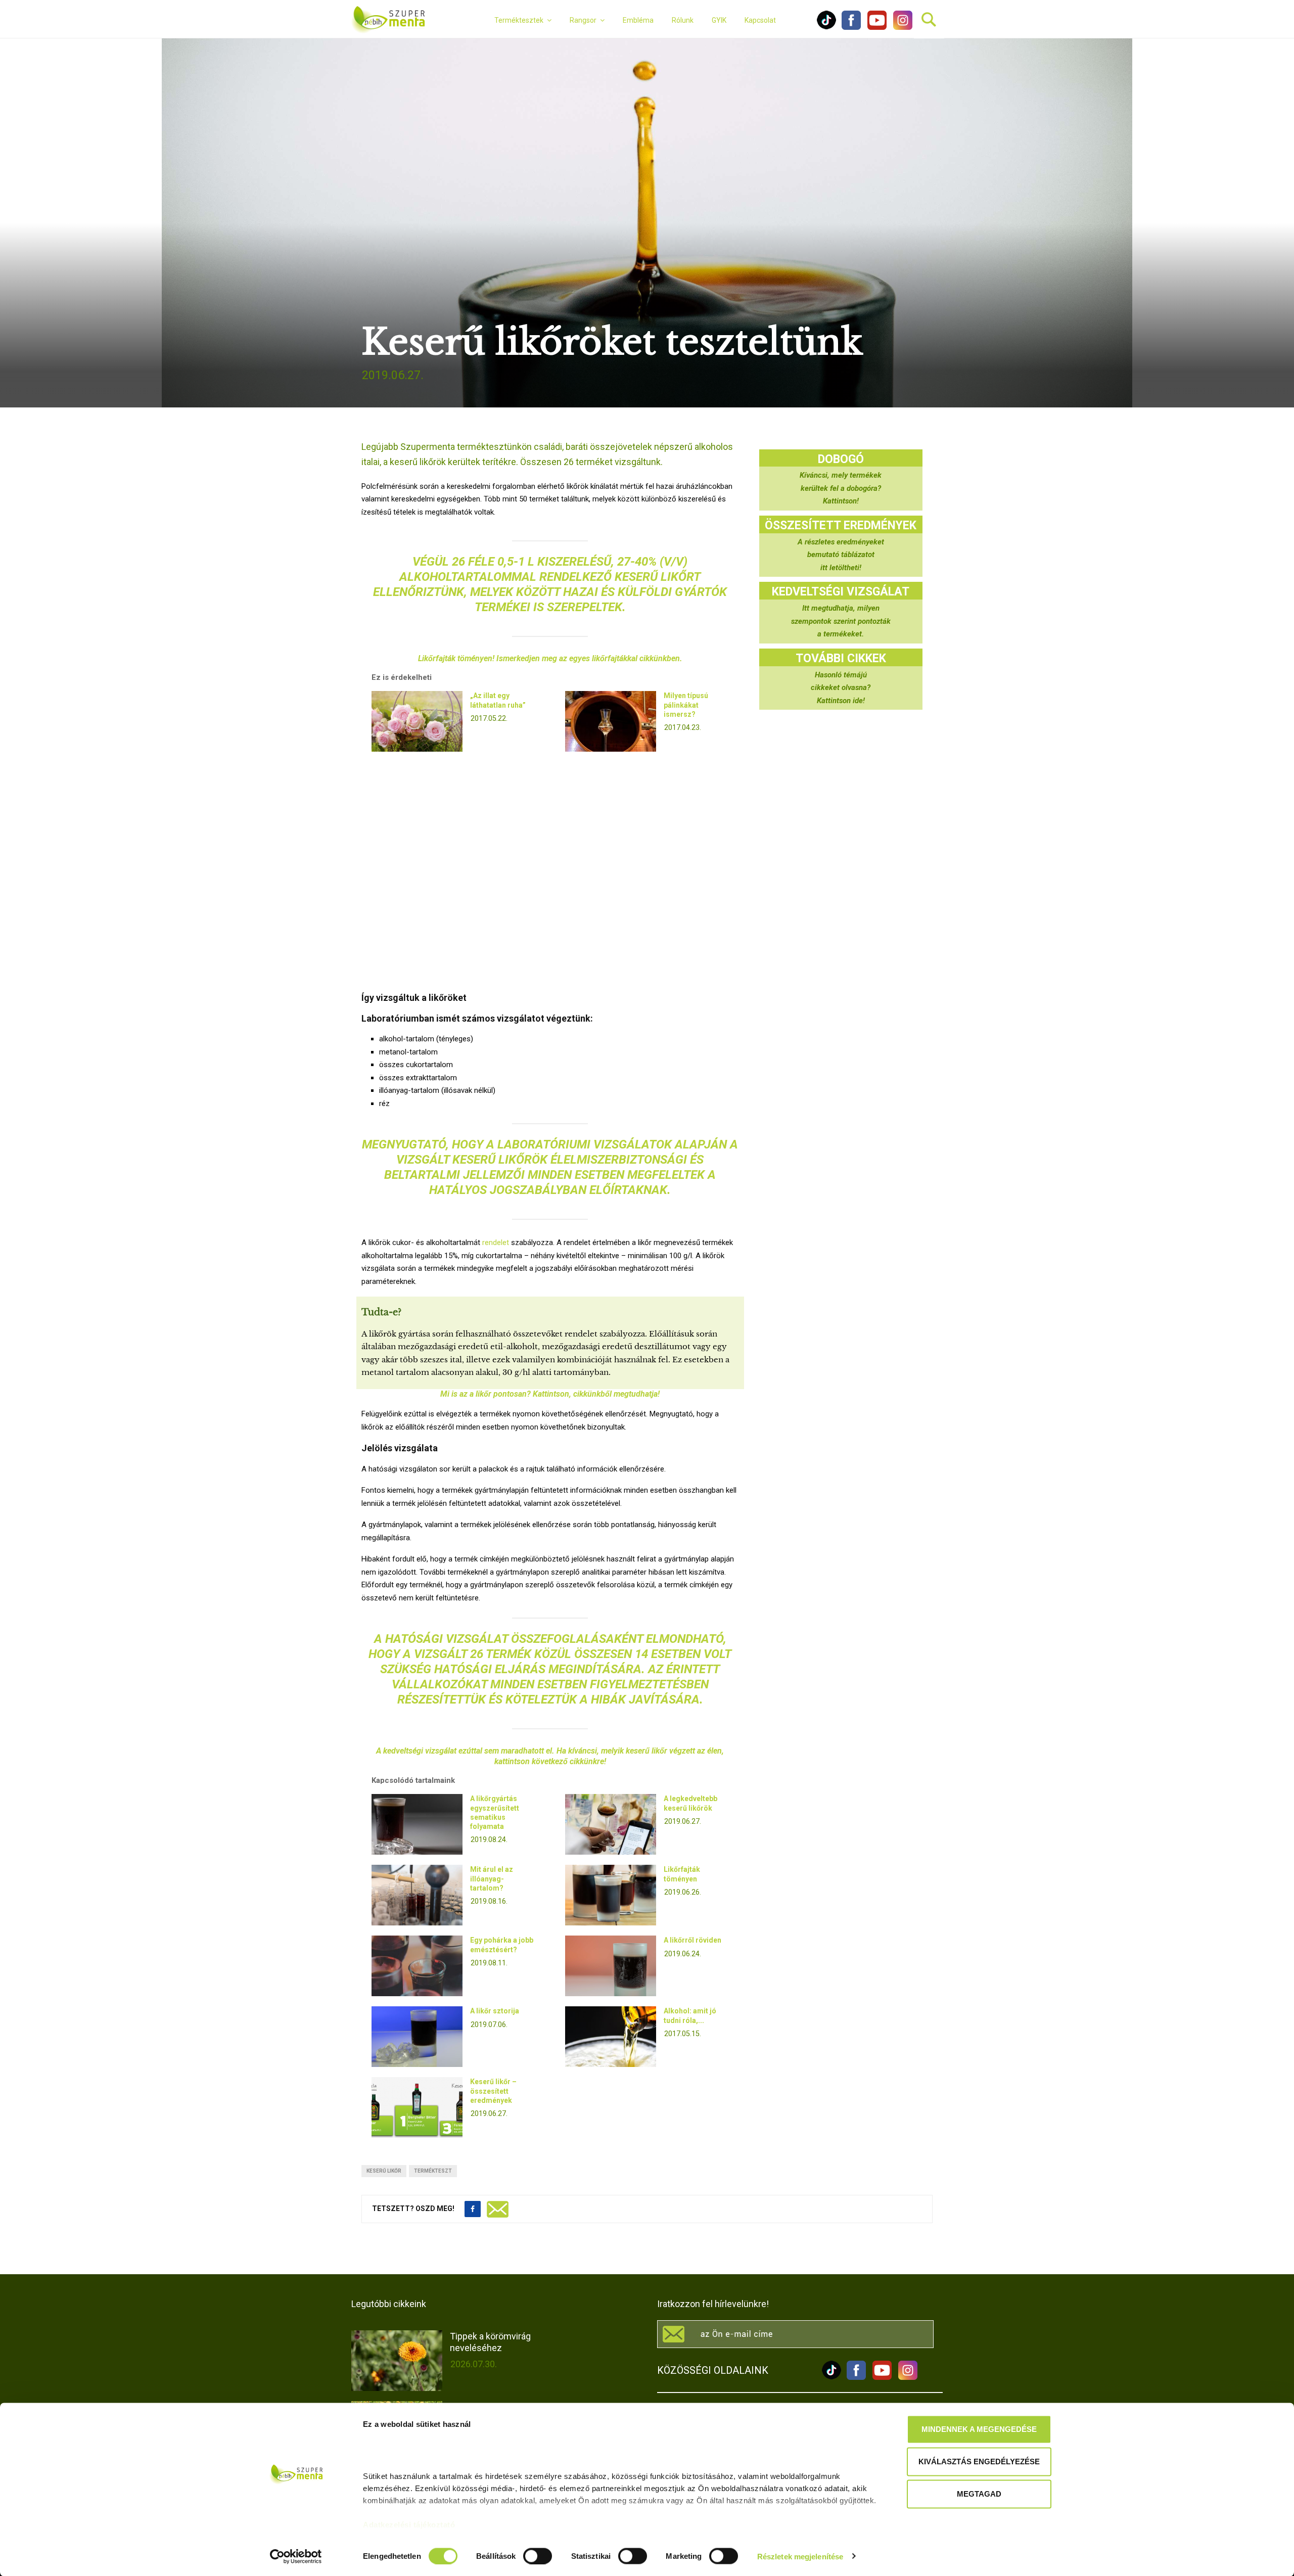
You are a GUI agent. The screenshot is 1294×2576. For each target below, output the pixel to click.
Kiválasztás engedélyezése (979, 2462)
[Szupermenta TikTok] (826, 27)
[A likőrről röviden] (611, 1966)
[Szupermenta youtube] (874, 27)
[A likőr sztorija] (417, 2037)
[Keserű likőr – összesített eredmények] (417, 2107)
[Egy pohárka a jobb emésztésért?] (417, 1966)
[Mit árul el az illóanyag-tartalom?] (417, 1895)
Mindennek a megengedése (979, 2429)
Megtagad (979, 2494)
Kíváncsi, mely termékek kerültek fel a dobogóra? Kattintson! (841, 488)
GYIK (719, 20)
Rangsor (583, 20)
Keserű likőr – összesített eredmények (493, 2091)
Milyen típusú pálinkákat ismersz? (686, 705)
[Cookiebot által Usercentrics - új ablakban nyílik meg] (296, 2556)
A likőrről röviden (692, 1940)
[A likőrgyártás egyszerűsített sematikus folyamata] (417, 1824)
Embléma (638, 20)
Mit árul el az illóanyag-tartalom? (492, 1878)
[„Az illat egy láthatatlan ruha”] (417, 721)
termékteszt (433, 2171)
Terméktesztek (519, 20)
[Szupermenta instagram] (900, 27)
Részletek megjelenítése (800, 2556)
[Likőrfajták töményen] (611, 1895)
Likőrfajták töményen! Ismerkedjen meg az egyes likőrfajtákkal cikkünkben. (550, 658)
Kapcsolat (760, 20)
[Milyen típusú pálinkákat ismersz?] (611, 721)
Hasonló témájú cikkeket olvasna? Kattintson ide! (841, 688)
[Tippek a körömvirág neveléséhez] (397, 2361)
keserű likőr (384, 2171)
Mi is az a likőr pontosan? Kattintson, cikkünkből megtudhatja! (550, 1394)
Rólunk (683, 20)
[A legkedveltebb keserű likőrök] (611, 1824)
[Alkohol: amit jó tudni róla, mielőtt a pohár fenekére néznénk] (611, 2037)
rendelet (496, 1243)
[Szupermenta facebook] (851, 27)
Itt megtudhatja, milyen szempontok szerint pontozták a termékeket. (841, 621)
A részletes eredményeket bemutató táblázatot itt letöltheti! (841, 555)
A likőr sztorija (495, 2011)
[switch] (538, 2556)
